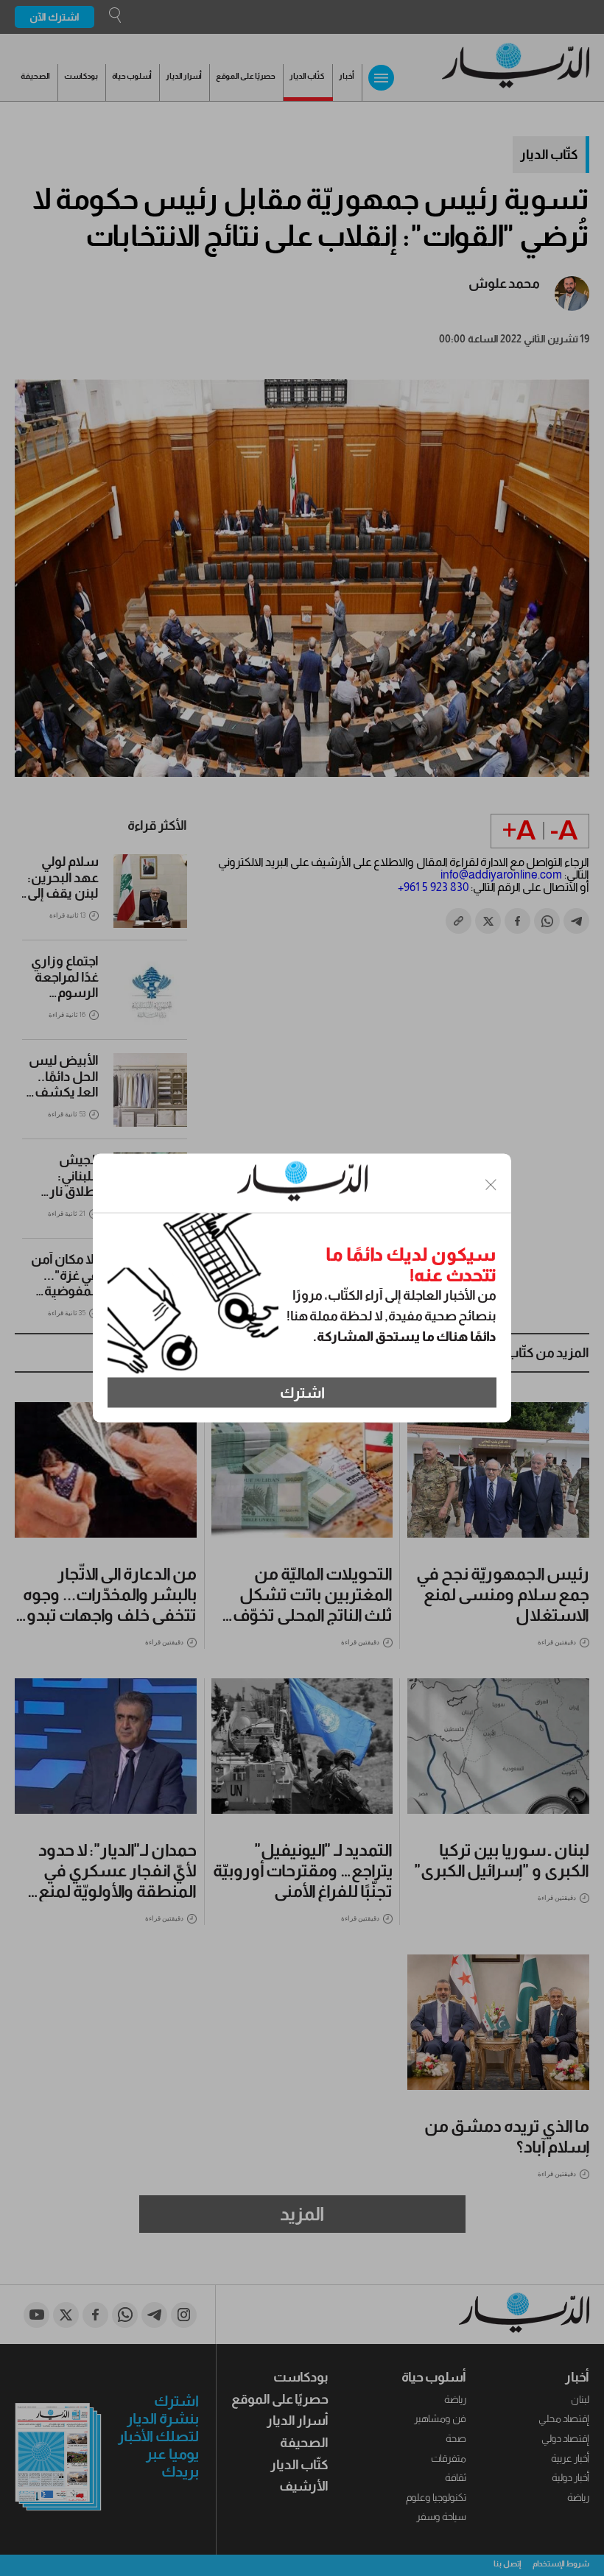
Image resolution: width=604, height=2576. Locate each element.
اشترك (302, 1393)
